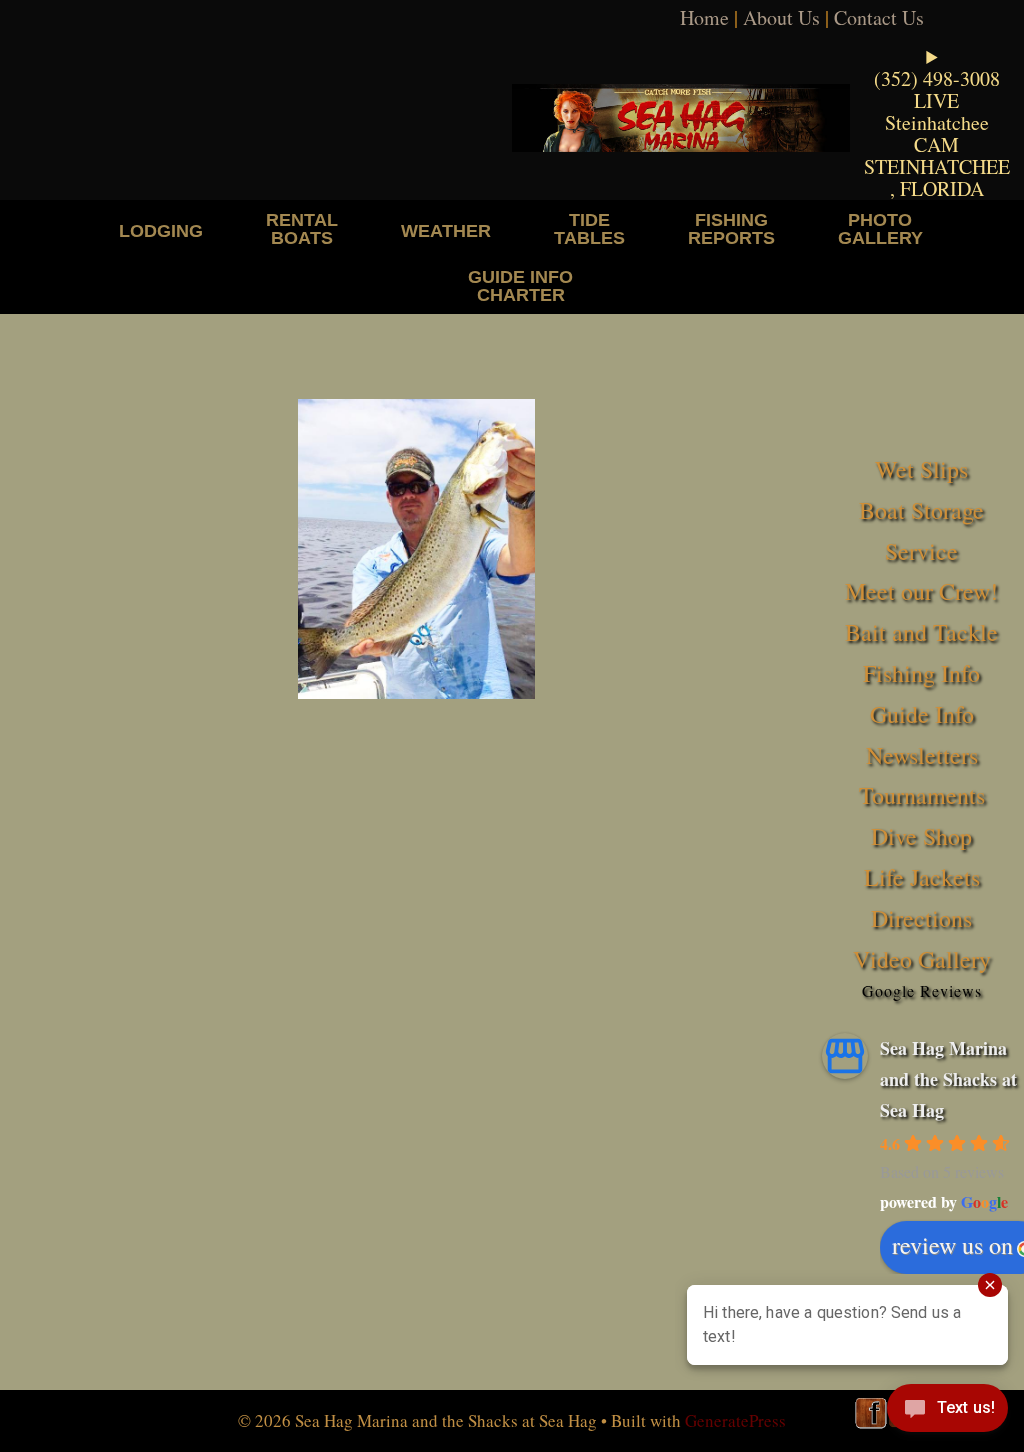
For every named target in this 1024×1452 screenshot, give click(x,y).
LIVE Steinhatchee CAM (937, 122)
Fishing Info (921, 673)
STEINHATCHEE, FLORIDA (937, 177)
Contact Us (879, 17)
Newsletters (922, 755)
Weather (446, 230)
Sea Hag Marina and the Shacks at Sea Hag (948, 1078)
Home (704, 17)
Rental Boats (302, 228)
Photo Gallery (880, 228)
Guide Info (922, 714)
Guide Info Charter (520, 285)
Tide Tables (589, 228)
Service (921, 551)
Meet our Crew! (921, 591)
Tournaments (922, 795)
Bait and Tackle (921, 632)
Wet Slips (921, 469)
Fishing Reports (731, 228)
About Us (781, 17)
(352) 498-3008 (937, 78)
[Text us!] (947, 1412)
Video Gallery (922, 959)
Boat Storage (921, 510)
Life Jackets (922, 877)
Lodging (161, 230)
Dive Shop (921, 836)
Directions (921, 918)
